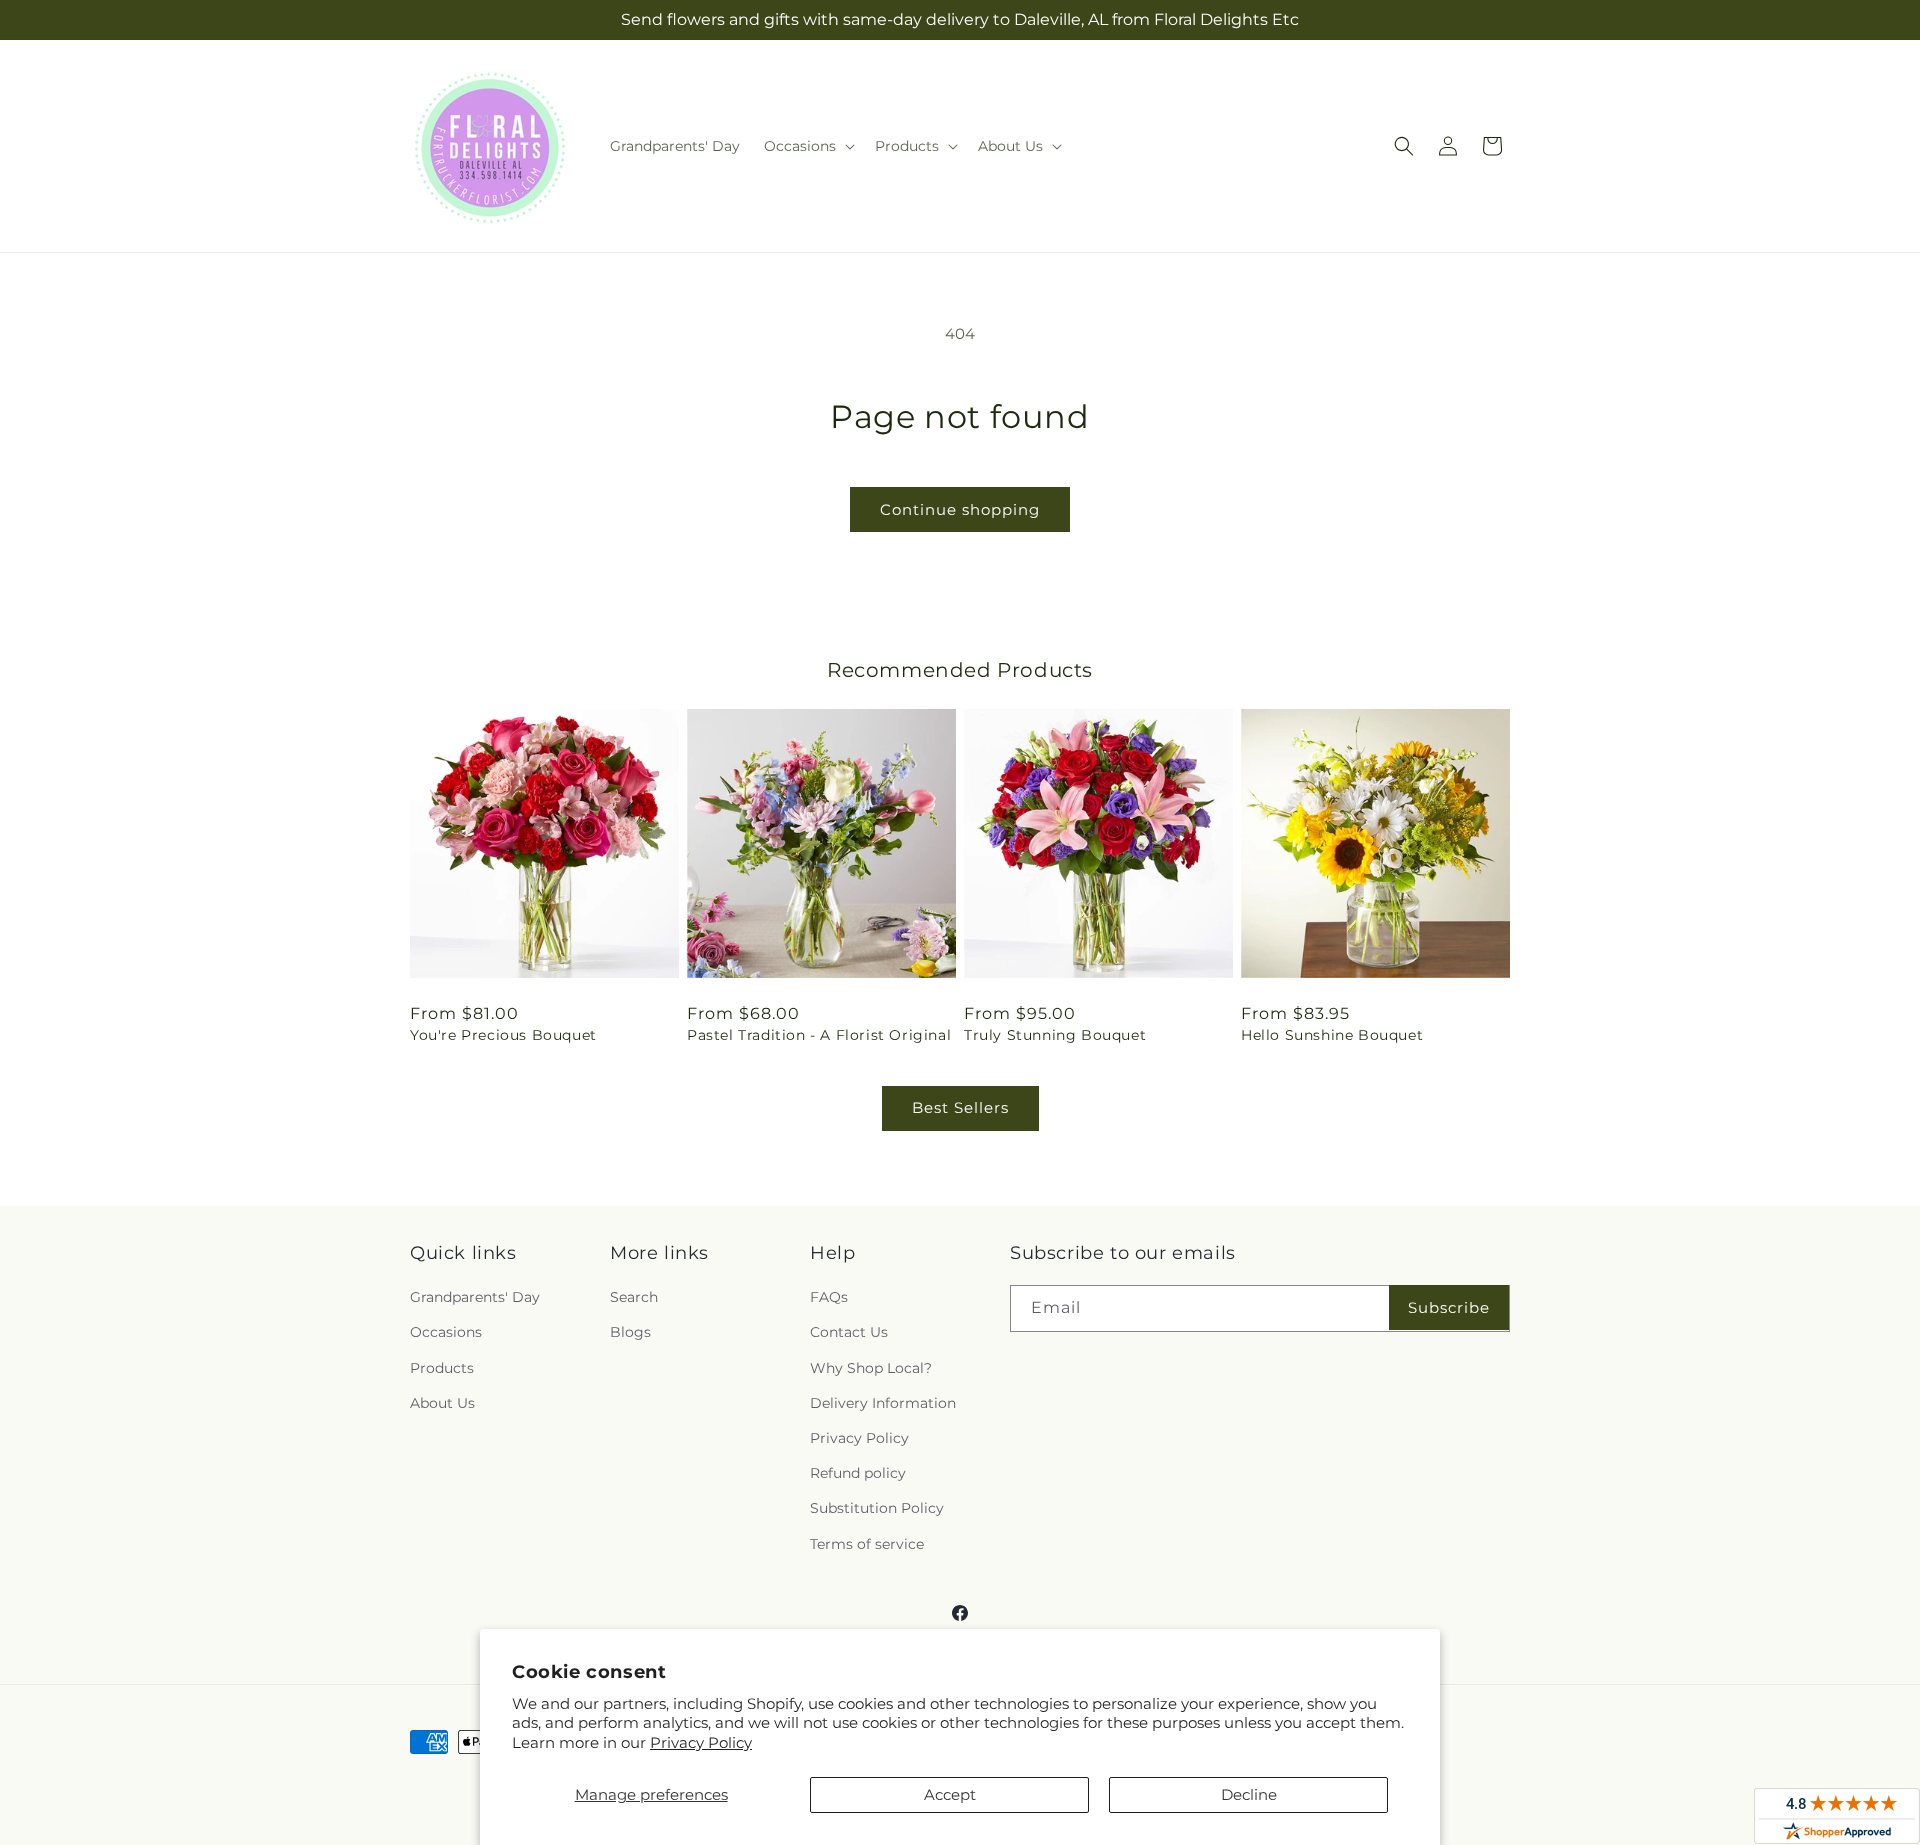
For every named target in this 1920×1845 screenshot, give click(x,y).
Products (442, 1368)
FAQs (829, 1297)
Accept (950, 1794)
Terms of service (867, 1544)
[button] (807, 146)
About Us (442, 1403)
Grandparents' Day (475, 1297)
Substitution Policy (877, 1508)
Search (634, 1297)
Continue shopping (960, 509)
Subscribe (1449, 1307)
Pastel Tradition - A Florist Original (819, 1035)
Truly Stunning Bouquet (1055, 1035)
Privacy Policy (701, 1742)
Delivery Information (883, 1403)
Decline (1249, 1794)
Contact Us (849, 1332)
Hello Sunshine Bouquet (1332, 1035)
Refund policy (858, 1473)
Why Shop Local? (871, 1368)
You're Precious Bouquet (503, 1035)
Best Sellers (960, 1107)
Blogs (630, 1332)
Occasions (446, 1332)
